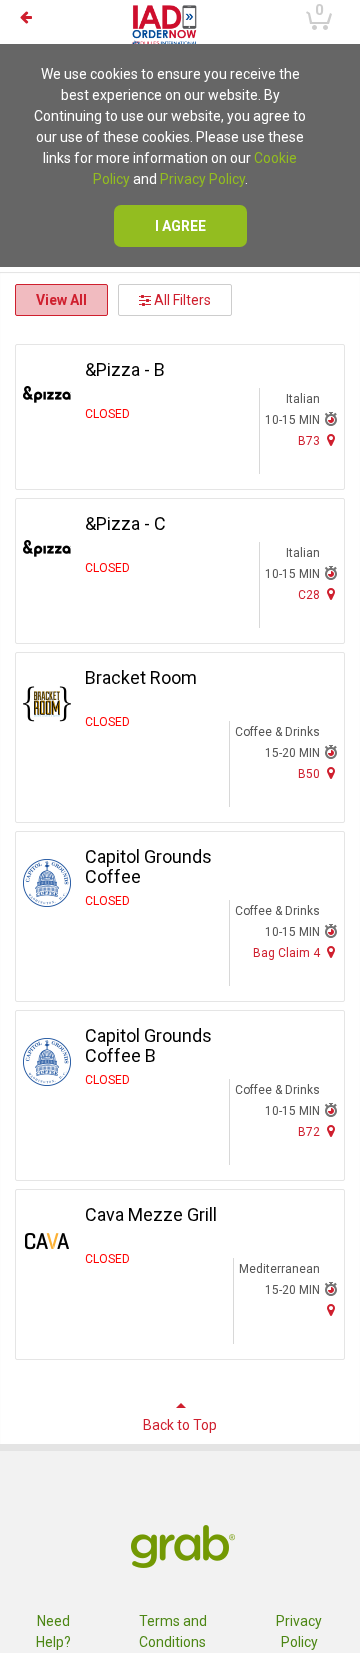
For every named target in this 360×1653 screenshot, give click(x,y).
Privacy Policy (202, 179)
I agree (180, 226)
